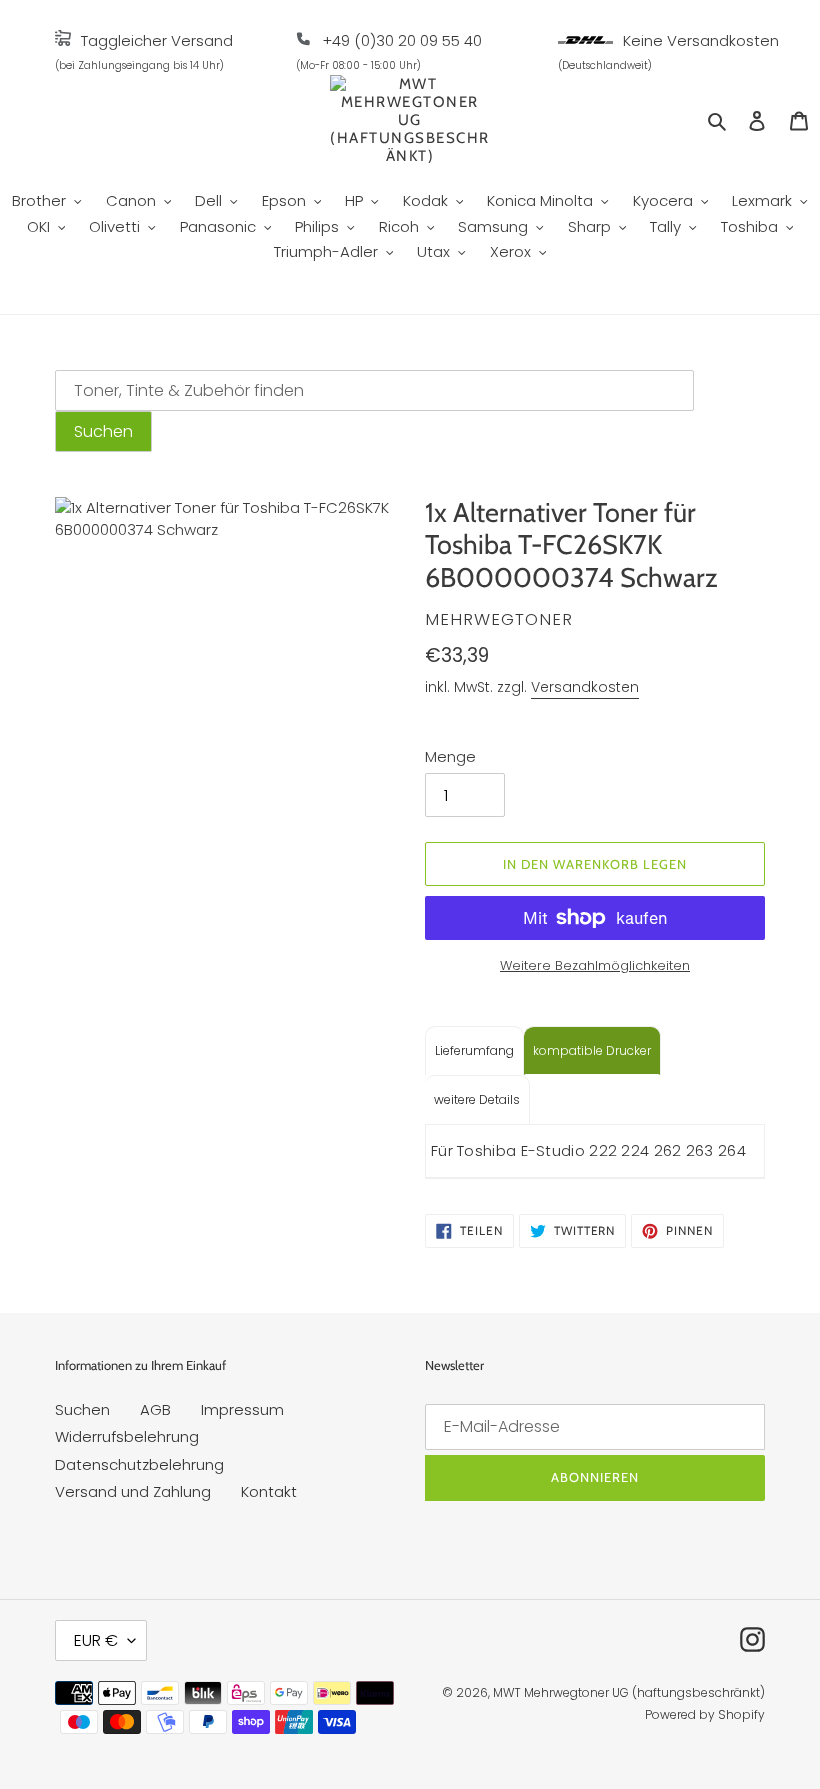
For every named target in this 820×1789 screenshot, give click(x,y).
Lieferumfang (474, 1050)
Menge (450, 756)
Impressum (242, 1409)
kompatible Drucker (592, 1050)
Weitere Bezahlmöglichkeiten (595, 965)
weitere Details (477, 1099)
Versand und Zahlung (133, 1491)
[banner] (63, 40)
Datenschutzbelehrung (139, 1464)
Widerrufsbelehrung (127, 1436)
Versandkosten (585, 687)
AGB (155, 1409)
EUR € (96, 1640)
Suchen (82, 1409)
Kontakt (269, 1491)
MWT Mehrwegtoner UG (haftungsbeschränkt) (629, 1692)
